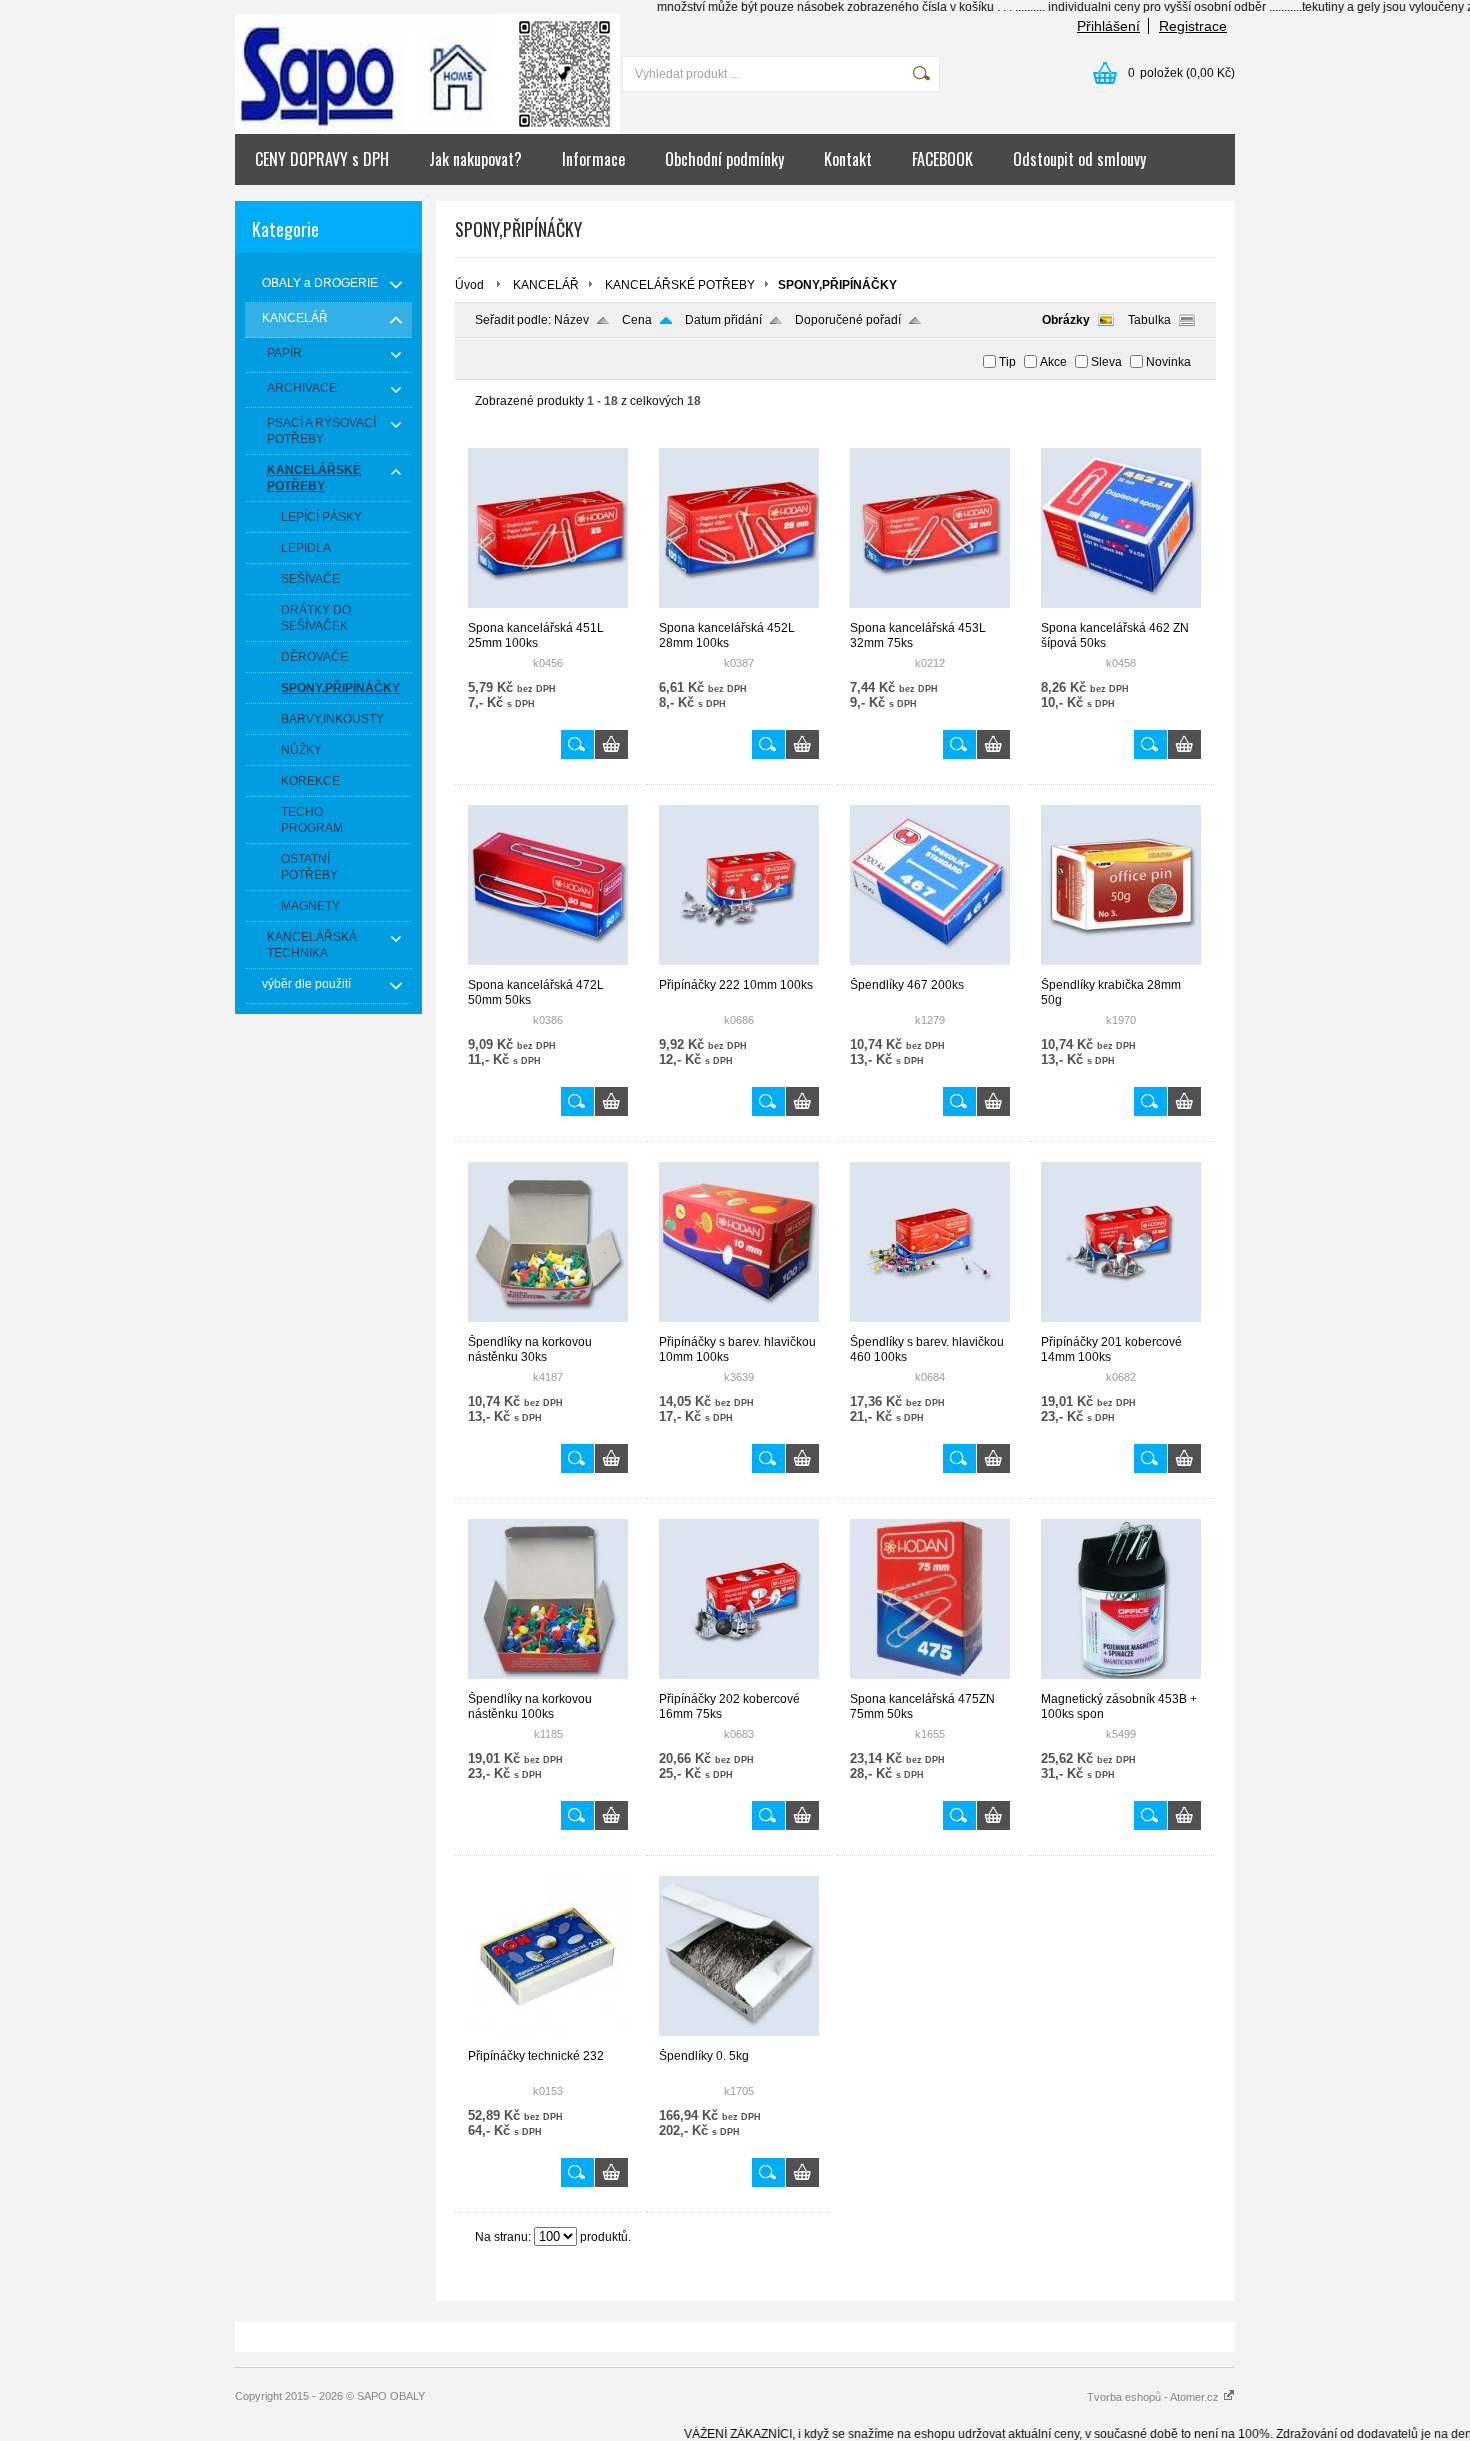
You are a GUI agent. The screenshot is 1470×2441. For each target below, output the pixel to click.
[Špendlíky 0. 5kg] (739, 2040)
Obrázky (1066, 320)
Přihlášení (1108, 26)
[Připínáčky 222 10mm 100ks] (739, 969)
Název (571, 320)
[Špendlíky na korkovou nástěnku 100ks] (548, 1683)
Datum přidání (723, 320)
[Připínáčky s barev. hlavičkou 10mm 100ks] (739, 1326)
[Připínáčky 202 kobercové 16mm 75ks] (739, 1683)
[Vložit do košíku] (611, 744)
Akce (1053, 362)
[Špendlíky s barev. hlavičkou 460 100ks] (930, 1326)
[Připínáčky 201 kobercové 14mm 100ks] (1121, 1326)
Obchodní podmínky (724, 159)
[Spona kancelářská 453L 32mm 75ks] (930, 612)
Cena (637, 320)
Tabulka (1149, 320)
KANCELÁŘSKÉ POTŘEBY (680, 285)
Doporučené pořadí (848, 320)
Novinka (1168, 362)
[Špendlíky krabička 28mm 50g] (1121, 969)
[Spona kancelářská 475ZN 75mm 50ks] (930, 1683)
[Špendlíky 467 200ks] (930, 969)
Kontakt (848, 159)
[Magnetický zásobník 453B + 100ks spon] (1121, 1683)
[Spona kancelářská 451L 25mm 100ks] (548, 612)
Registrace (1193, 26)
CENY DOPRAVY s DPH (322, 159)
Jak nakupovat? (475, 159)
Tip (1007, 362)
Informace (593, 159)
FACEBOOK (942, 159)
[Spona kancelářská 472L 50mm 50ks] (548, 969)
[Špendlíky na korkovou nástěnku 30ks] (548, 1326)
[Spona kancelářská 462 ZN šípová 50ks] (1121, 612)
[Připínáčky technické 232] (548, 2040)
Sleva (1106, 362)
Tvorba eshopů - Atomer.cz (1154, 2397)
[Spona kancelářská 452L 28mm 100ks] (739, 612)
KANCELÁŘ (546, 285)
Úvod (469, 285)
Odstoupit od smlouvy (1079, 159)
